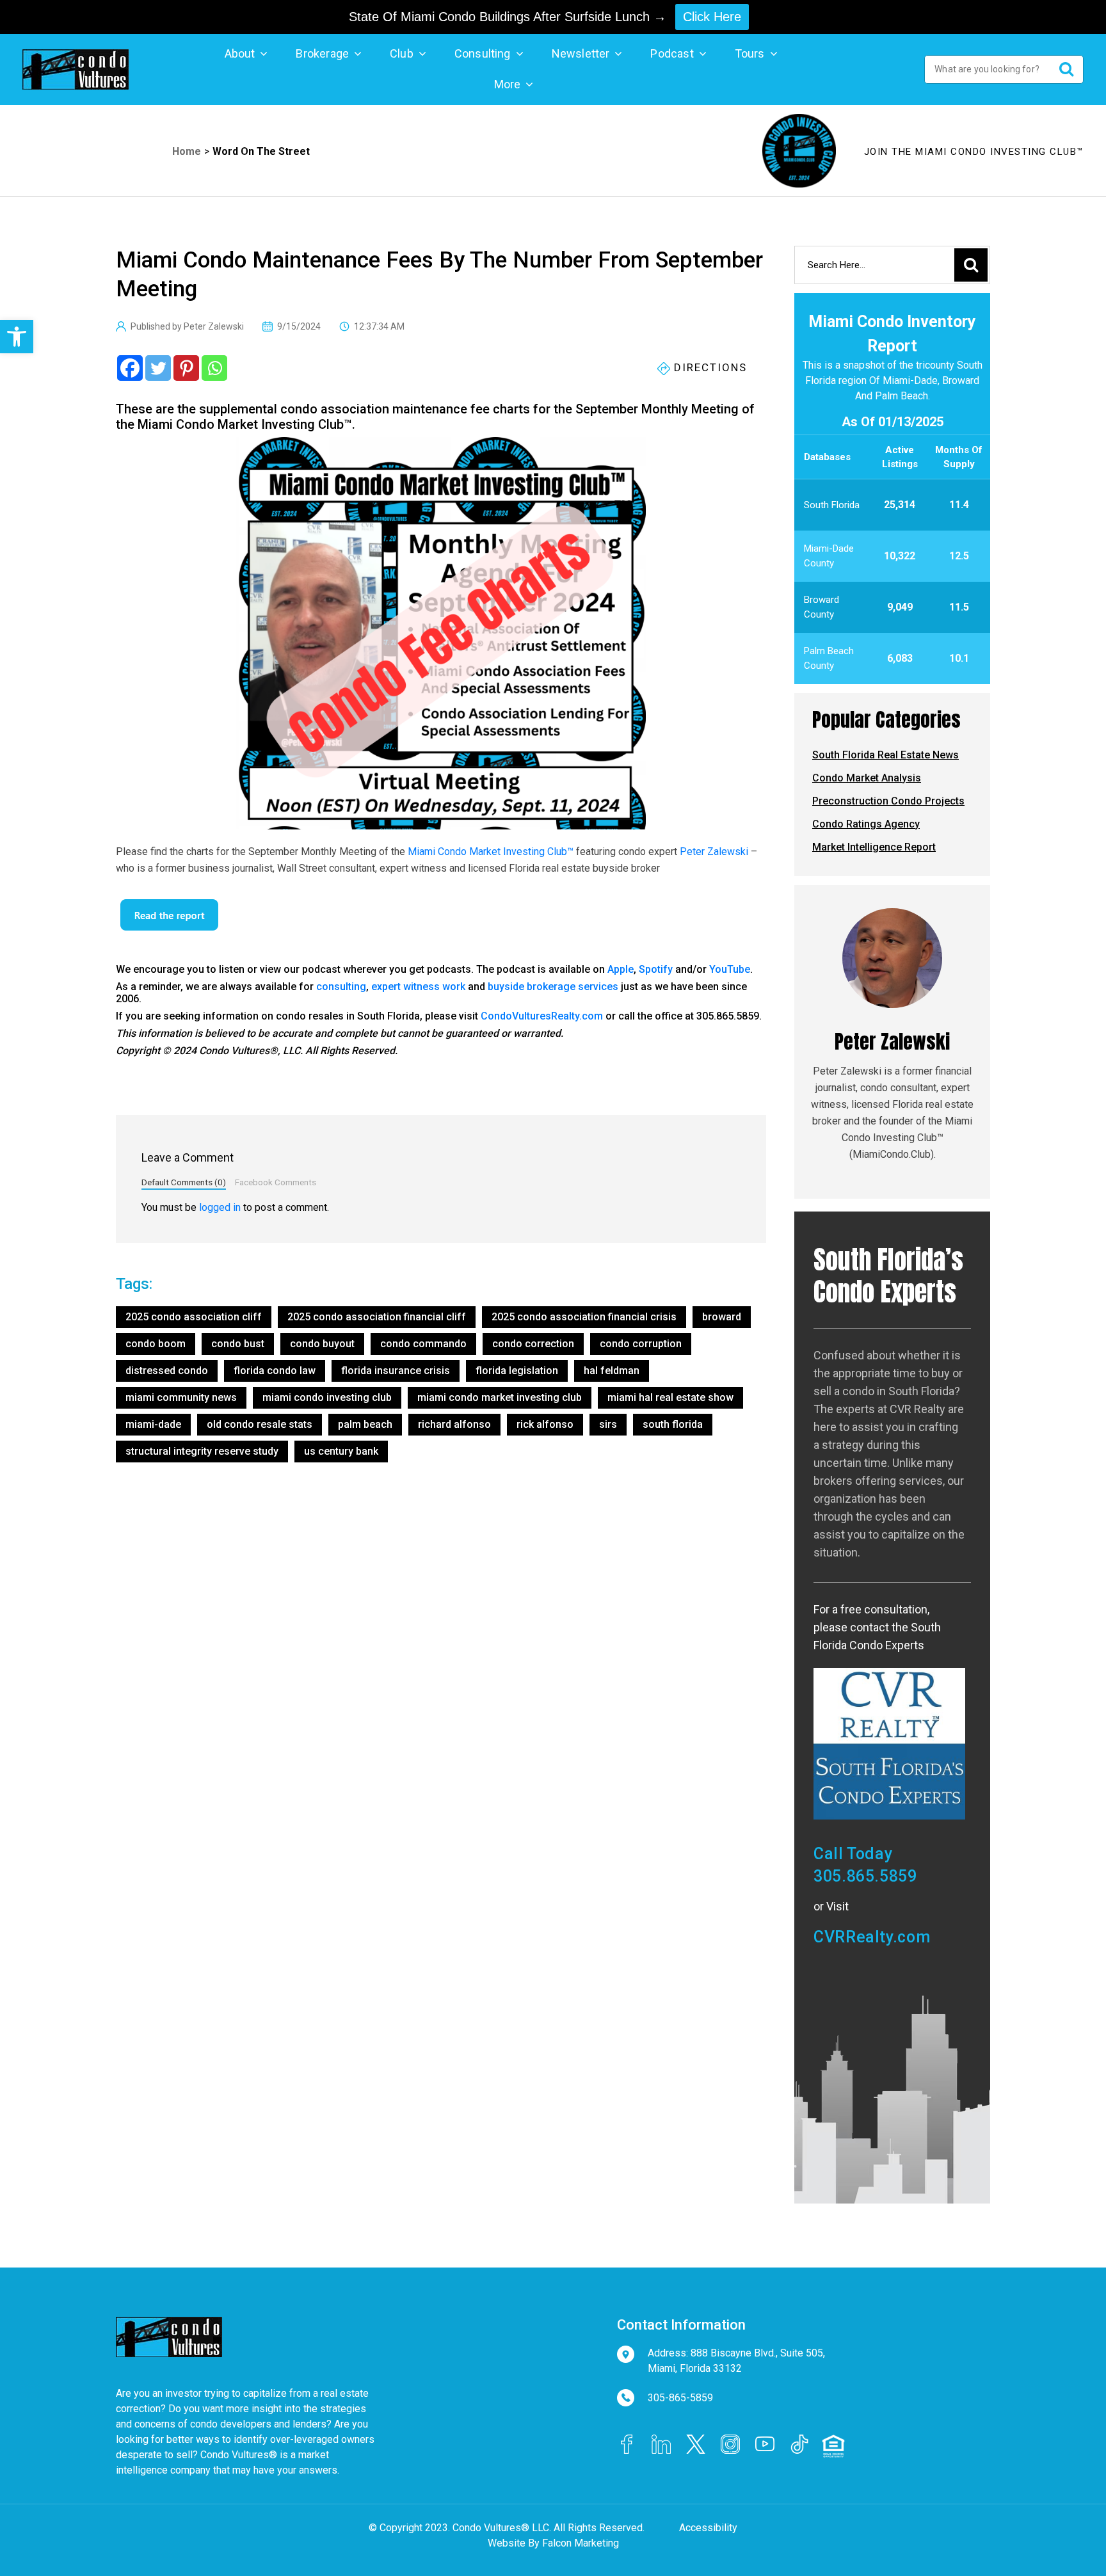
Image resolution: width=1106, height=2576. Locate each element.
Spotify (656, 969)
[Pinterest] (186, 368)
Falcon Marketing (581, 2543)
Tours (750, 53)
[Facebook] (130, 368)
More (508, 84)
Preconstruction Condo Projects (888, 801)
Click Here (712, 17)
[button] (17, 337)
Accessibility (708, 2528)
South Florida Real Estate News (886, 755)
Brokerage (322, 53)
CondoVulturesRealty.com (542, 1016)
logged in (220, 1207)
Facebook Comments (276, 1182)
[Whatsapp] (214, 368)
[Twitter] (158, 368)
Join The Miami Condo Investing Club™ (974, 152)
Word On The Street (261, 151)
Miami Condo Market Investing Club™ (491, 852)
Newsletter (581, 53)
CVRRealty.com (872, 1937)
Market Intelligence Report (874, 847)
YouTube (730, 969)
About (240, 53)
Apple (621, 969)
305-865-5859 (680, 2398)
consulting (341, 987)
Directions (709, 367)
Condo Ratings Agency (866, 824)
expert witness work (418, 987)
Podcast (672, 53)
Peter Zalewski (714, 852)
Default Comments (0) (184, 1182)
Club (402, 53)
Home (187, 151)
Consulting (483, 53)
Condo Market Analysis (867, 778)
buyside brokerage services (553, 987)
